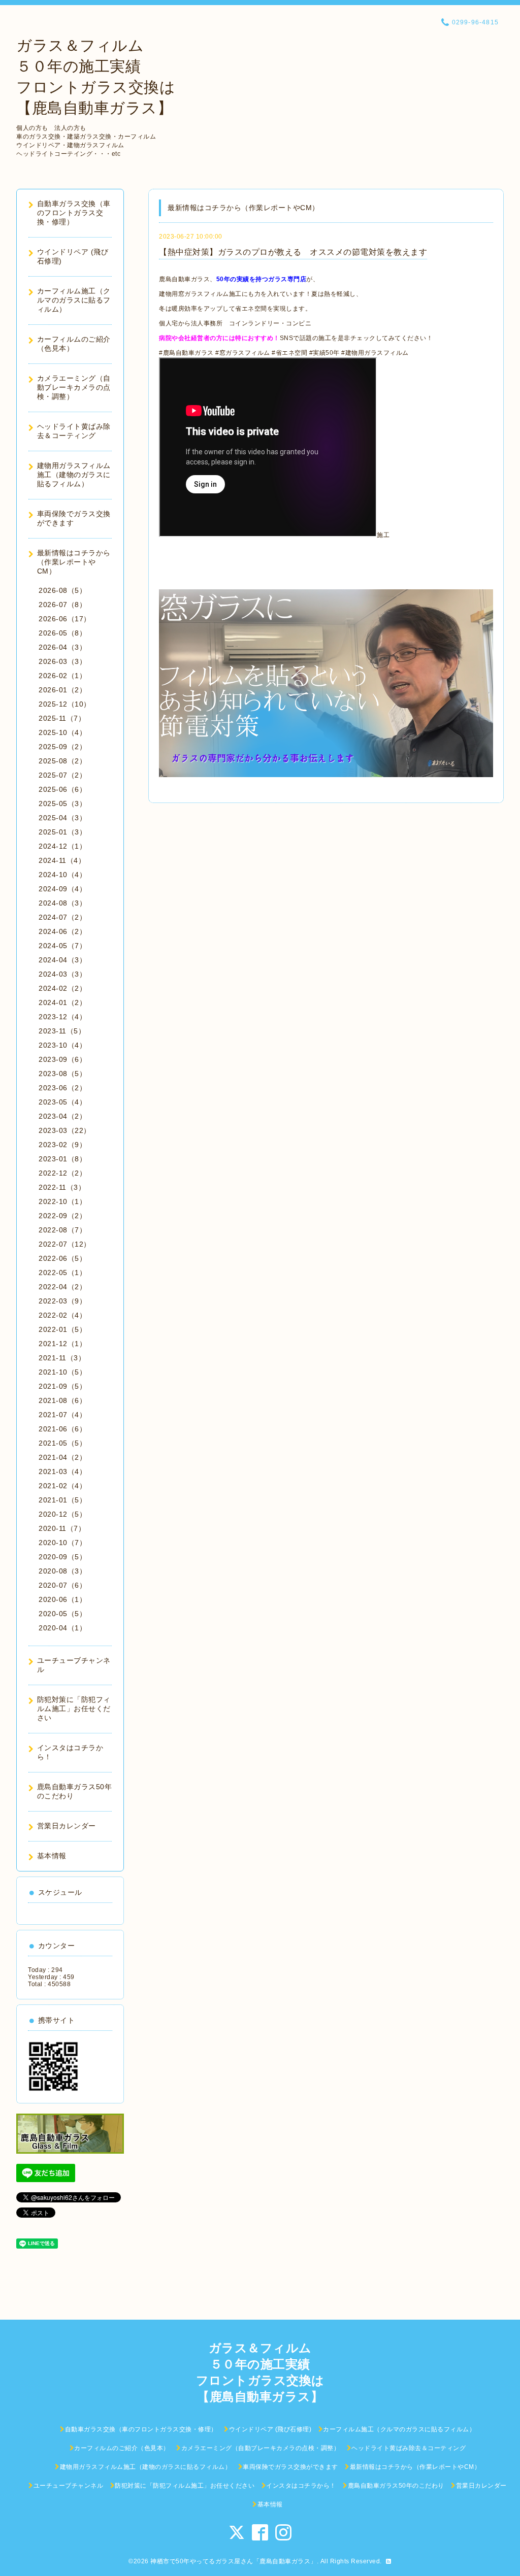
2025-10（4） (62, 732)
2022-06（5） (62, 1258)
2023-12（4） (62, 1017)
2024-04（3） (62, 960)
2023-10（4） (62, 1045)
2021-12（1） (62, 1344)
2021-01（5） (62, 1500)
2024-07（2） (62, 917)
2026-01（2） (62, 690)
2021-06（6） (62, 1429)
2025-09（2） (62, 747)
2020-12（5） (62, 1514)
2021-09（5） (62, 1386)
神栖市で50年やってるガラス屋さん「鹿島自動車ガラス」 (234, 2561)
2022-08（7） (62, 1230)
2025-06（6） (62, 789)
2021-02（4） (62, 1486)
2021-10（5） (62, 1372)
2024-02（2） (62, 988)
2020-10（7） (62, 1543)
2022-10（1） (62, 1201)
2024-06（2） (62, 931)
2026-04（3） (62, 647)
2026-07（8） (62, 605)
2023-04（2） (62, 1116)
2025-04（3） (62, 818)
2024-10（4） (62, 875)
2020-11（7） (62, 1528)
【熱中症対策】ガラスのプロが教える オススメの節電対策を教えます (293, 252)
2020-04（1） (62, 1628)
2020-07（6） (62, 1585)
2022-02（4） (62, 1315)
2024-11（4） (62, 860)
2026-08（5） (62, 590)
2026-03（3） (62, 661)
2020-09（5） (62, 1557)
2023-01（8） (62, 1159)
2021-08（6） (62, 1400)
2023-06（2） (62, 1088)
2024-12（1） (62, 846)
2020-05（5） (62, 1614)
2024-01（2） (62, 1002)
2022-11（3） (62, 1187)
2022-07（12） (65, 1244)
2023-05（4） (62, 1102)
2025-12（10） (65, 704)
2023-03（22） (65, 1130)
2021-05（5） (62, 1443)
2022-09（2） (62, 1216)
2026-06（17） (65, 619)
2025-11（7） (62, 718)
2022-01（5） (62, 1329)
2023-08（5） (62, 1074)
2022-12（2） (62, 1173)
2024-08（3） (62, 903)
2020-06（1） (62, 1599)
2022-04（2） (62, 1287)
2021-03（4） (62, 1471)
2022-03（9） (62, 1301)
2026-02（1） (62, 676)
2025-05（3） (62, 804)
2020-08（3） (62, 1571)
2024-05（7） (62, 946)
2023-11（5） (62, 1031)
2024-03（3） (62, 974)
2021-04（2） (62, 1457)
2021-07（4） (62, 1415)
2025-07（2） (62, 775)
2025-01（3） (62, 832)
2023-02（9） (62, 1145)
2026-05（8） (62, 633)
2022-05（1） (62, 1273)
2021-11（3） (62, 1358)
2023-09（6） (62, 1059)
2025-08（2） (62, 761)
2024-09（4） (62, 889)
